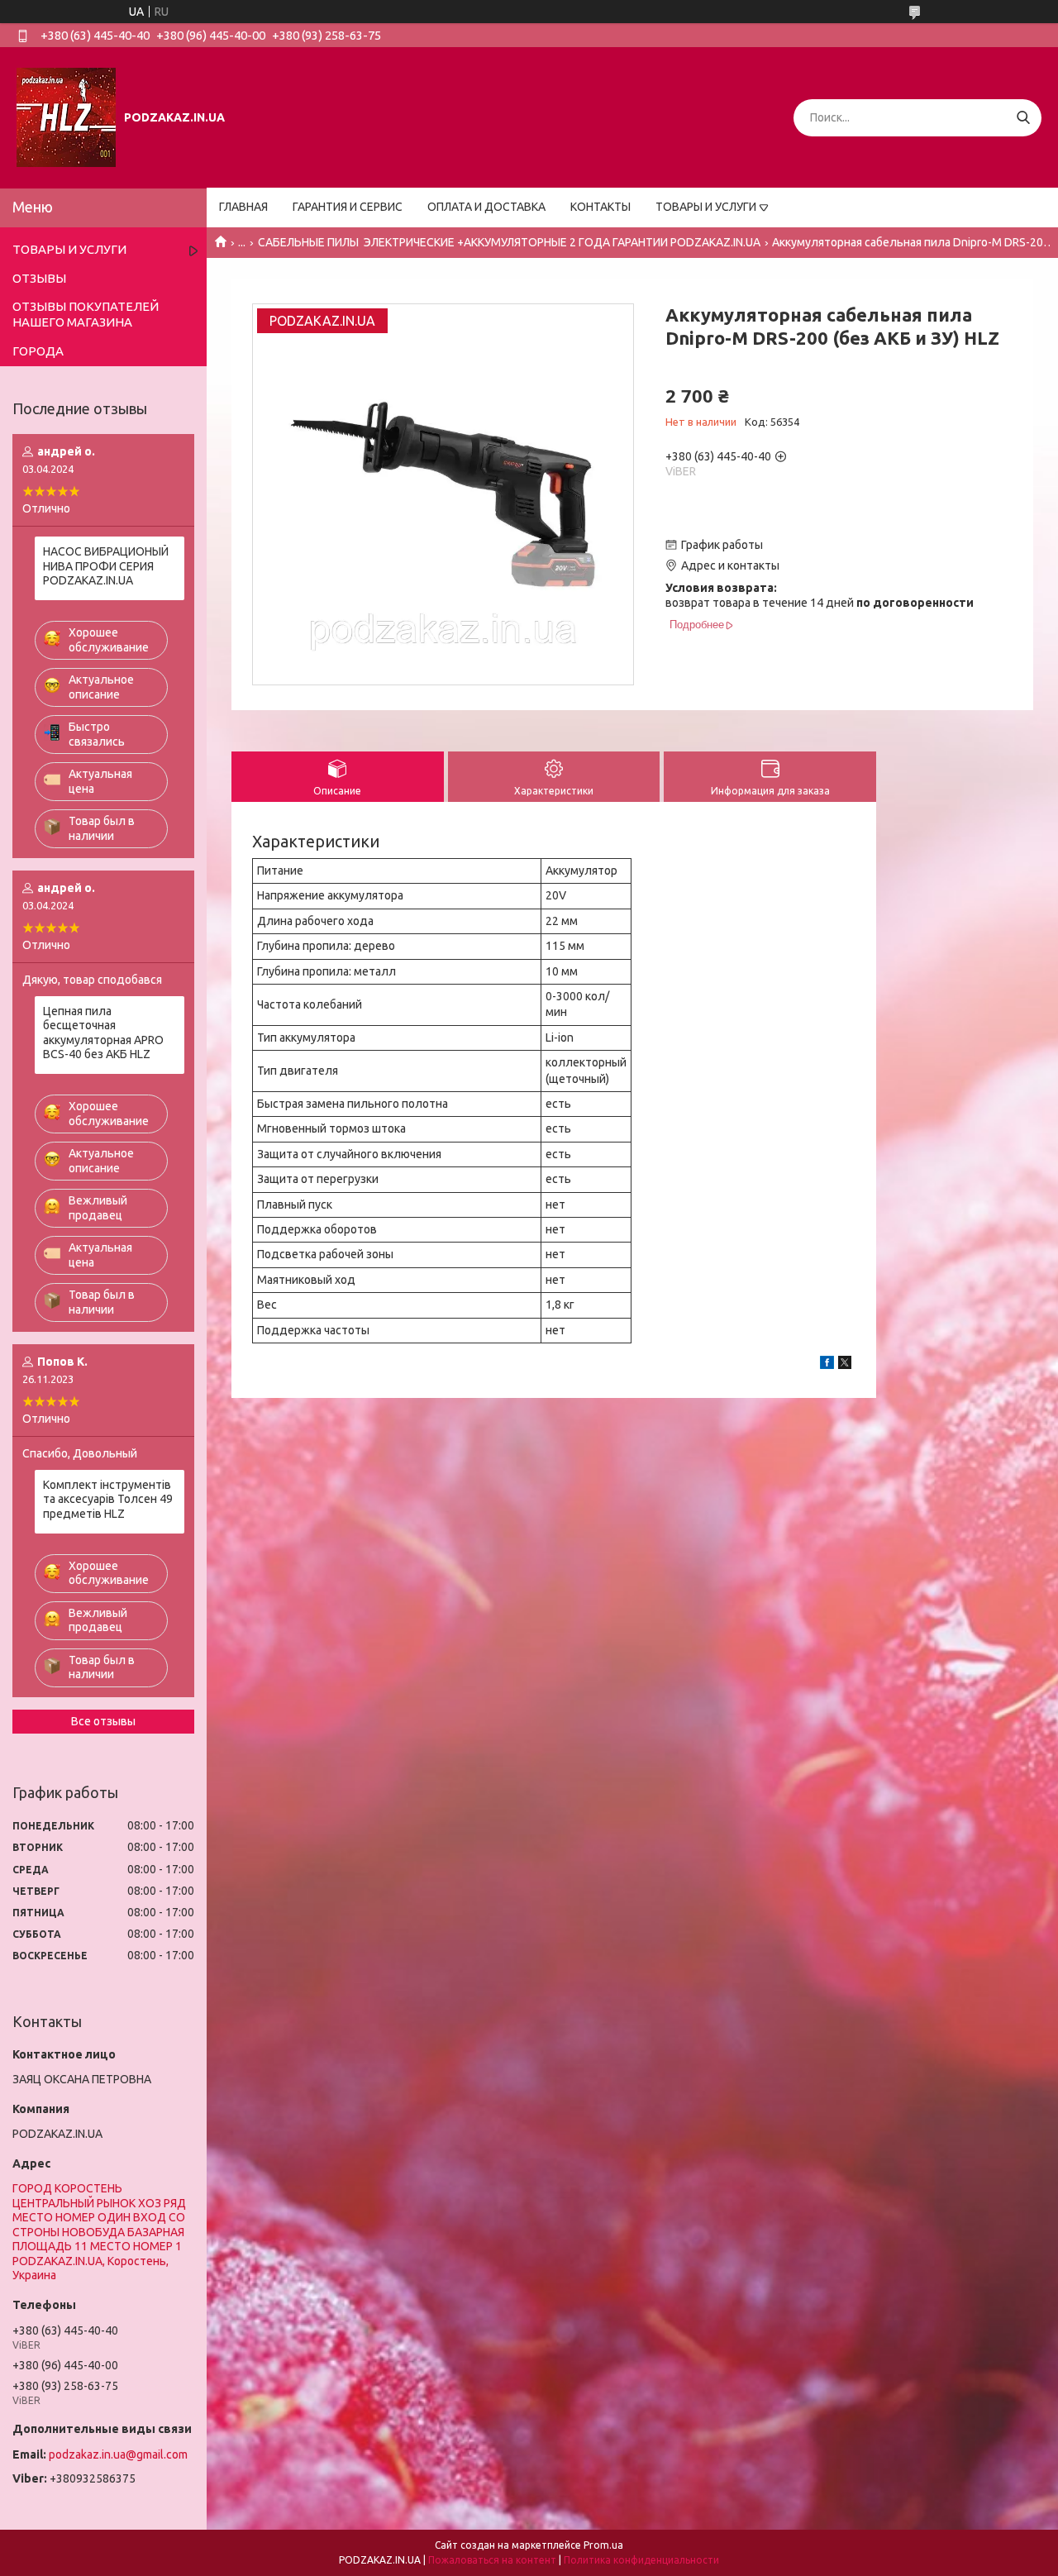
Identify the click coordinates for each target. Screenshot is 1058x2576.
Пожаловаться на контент (492, 2560)
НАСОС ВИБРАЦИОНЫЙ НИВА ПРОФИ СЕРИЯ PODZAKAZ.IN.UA (106, 566)
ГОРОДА (38, 351)
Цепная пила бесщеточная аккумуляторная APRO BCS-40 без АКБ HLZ (103, 1033)
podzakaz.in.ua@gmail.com (118, 2454)
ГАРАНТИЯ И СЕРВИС (348, 207)
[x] (845, 1365)
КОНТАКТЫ (600, 207)
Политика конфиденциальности (641, 2560)
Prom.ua (603, 2545)
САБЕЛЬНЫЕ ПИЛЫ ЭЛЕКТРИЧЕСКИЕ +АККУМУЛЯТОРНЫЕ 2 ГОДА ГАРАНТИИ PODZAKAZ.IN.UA (509, 242)
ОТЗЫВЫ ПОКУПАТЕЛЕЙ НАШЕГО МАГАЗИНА (86, 314)
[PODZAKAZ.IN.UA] (66, 117)
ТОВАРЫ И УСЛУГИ (706, 207)
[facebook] (827, 1365)
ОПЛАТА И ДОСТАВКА (486, 207)
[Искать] (1023, 118)
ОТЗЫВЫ (39, 278)
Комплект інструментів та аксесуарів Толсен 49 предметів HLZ (108, 1499)
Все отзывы (103, 1721)
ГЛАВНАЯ (243, 207)
